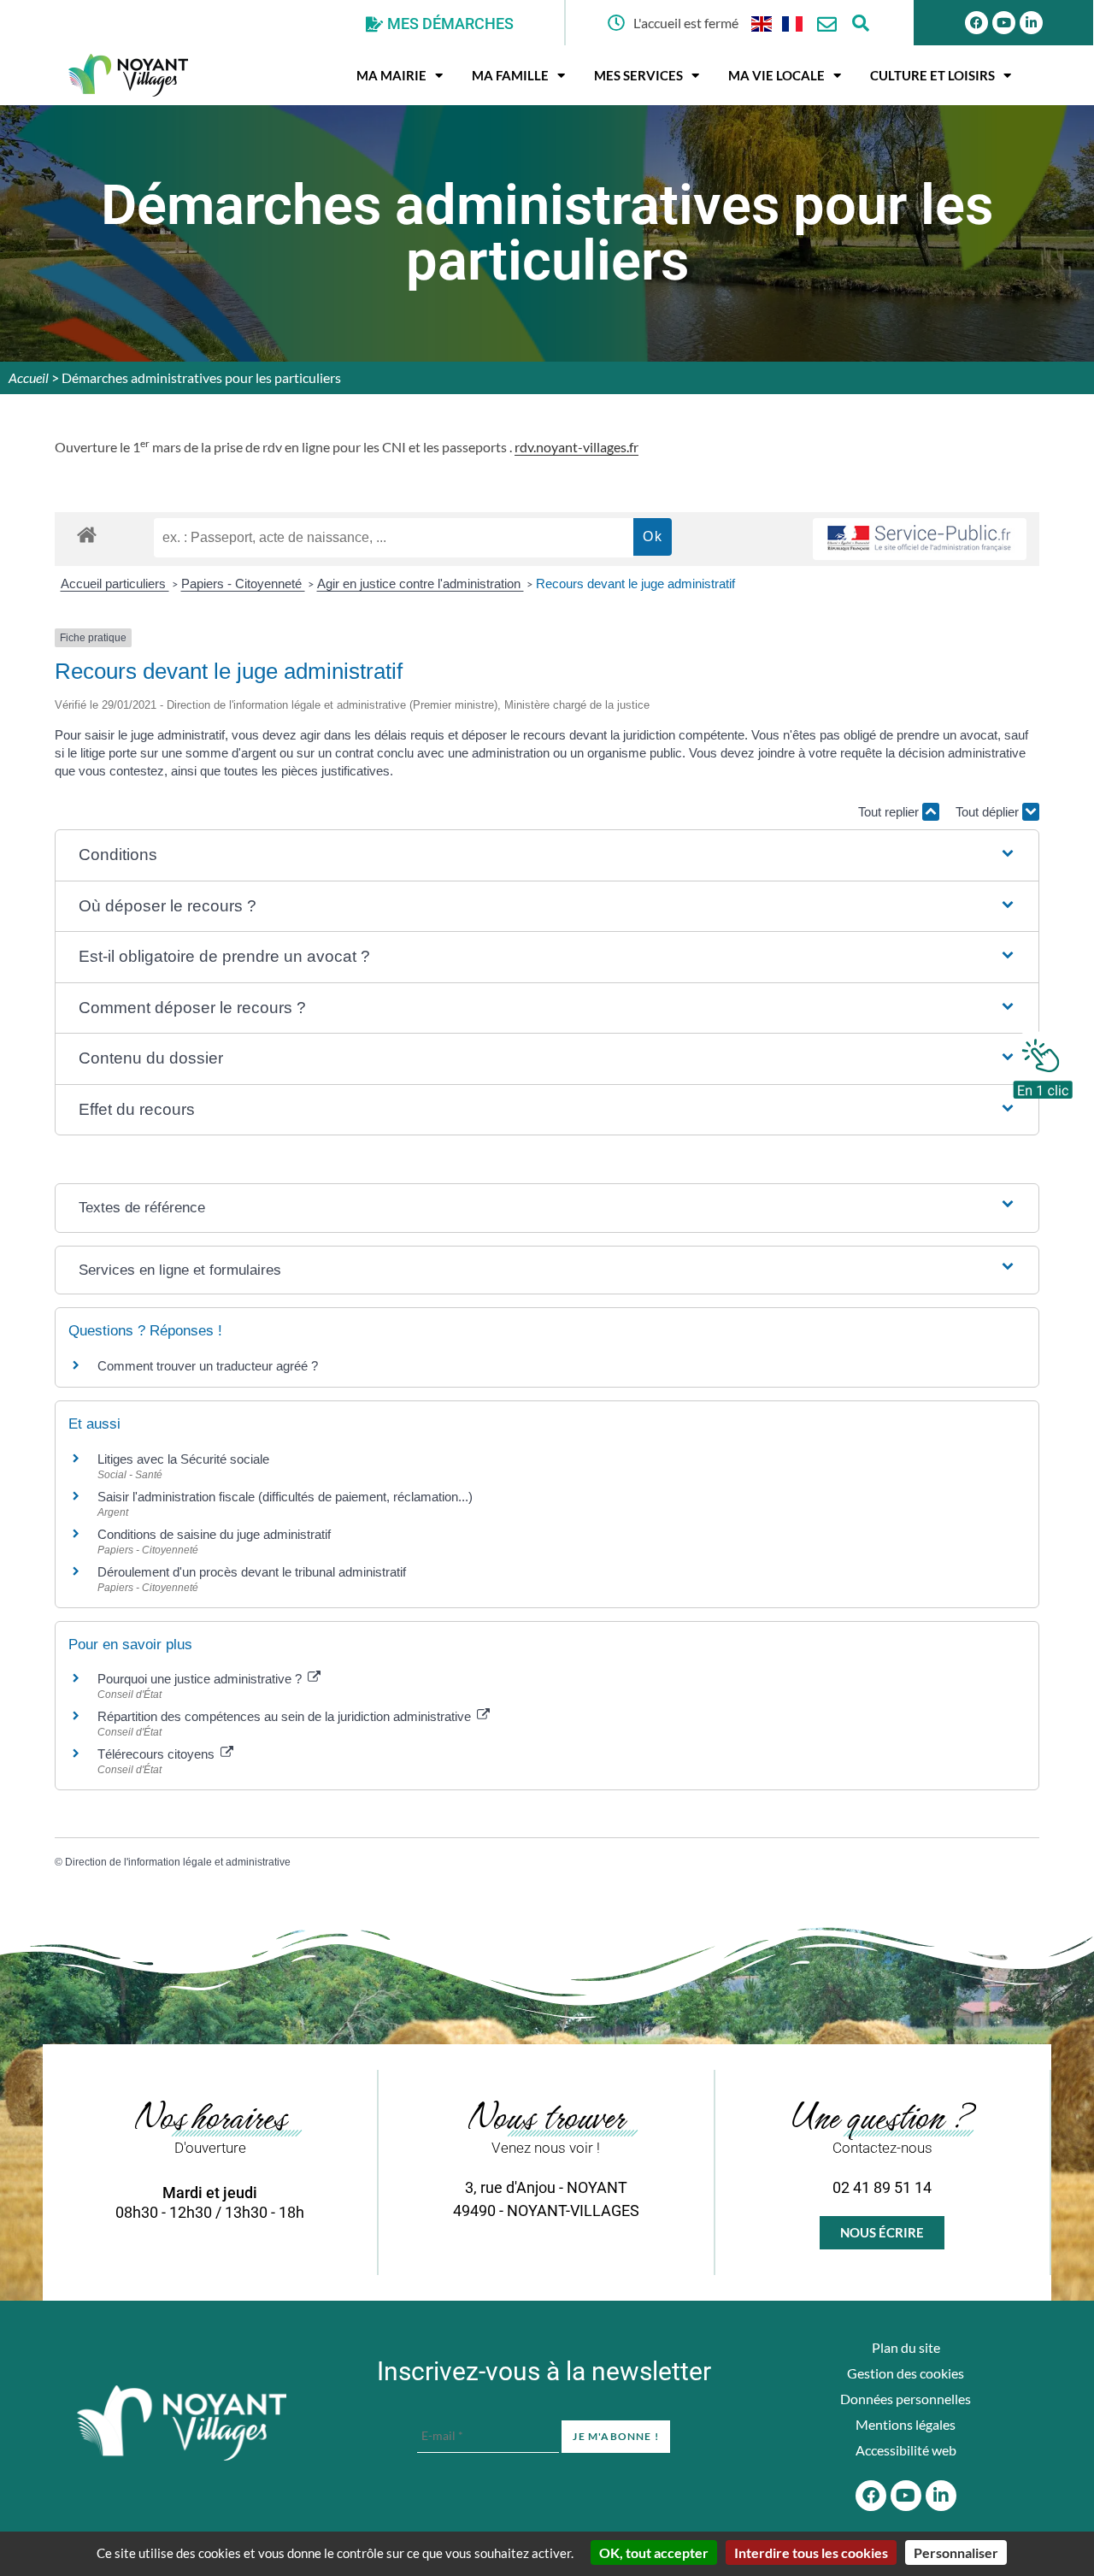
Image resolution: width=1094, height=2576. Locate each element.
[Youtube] (1004, 23)
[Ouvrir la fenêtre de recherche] (861, 23)
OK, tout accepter (654, 2552)
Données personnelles (906, 2399)
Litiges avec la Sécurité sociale (183, 1459)
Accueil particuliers (115, 584)
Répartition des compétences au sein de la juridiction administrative (286, 1716)
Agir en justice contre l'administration (421, 584)
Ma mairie (391, 75)
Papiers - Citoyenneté (243, 584)
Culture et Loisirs (932, 75)
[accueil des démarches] (87, 534)
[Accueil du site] (182, 2423)
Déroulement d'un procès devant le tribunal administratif (252, 1572)
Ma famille (510, 75)
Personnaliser (956, 2552)
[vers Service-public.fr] (920, 539)
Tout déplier (989, 812)
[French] (793, 23)
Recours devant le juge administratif (635, 584)
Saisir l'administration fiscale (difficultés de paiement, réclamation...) (285, 1497)
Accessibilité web (906, 2450)
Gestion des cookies (906, 2373)
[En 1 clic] (1043, 1064)
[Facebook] (976, 23)
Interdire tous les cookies (811, 2552)
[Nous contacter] (827, 24)
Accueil (29, 377)
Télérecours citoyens (158, 1754)
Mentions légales (906, 2424)
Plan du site (906, 2347)
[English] (762, 23)
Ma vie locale (776, 75)
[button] (547, 855)
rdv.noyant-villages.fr (576, 447)
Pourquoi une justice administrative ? (201, 1679)
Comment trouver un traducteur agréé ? (208, 1366)
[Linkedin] (1031, 23)
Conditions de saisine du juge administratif (214, 1534)
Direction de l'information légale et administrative (178, 1862)
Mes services (638, 75)
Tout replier (890, 812)
